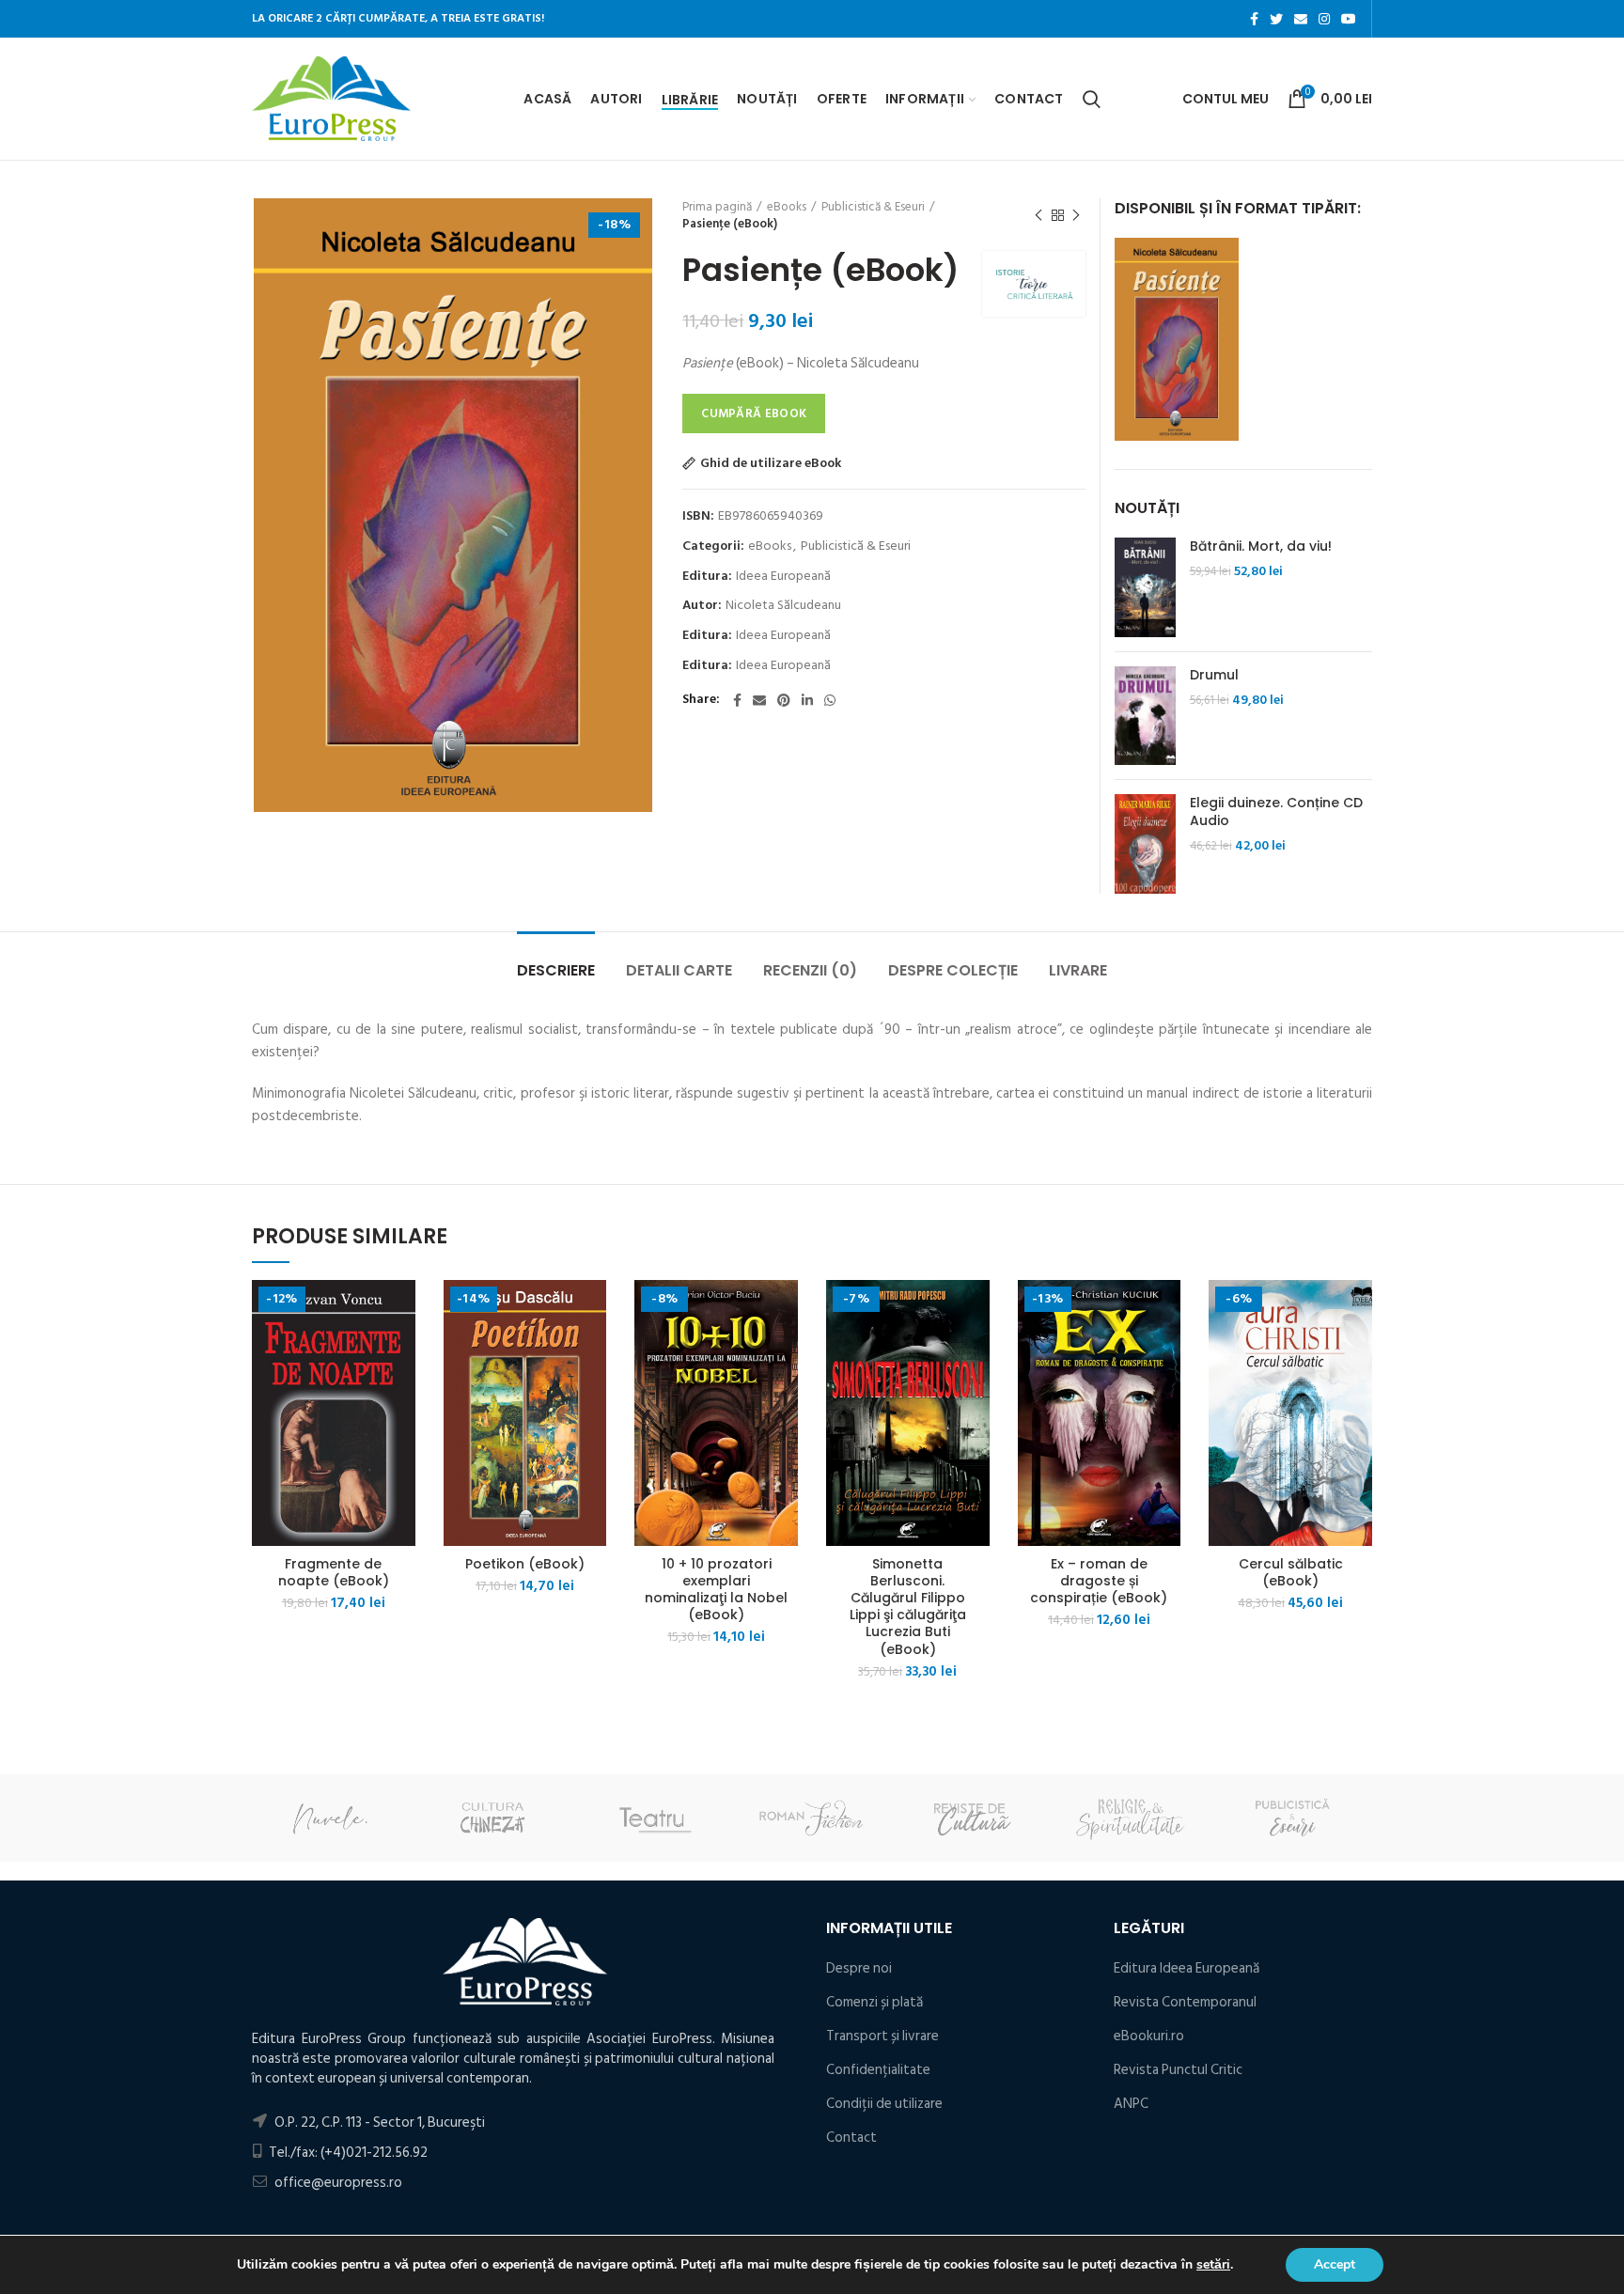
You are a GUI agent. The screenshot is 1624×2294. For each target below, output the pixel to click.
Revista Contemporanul (1185, 2002)
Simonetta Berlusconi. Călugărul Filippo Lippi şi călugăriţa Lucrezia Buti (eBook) (908, 1607)
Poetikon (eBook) (525, 1564)
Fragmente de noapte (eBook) (334, 1572)
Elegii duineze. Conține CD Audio (1276, 811)
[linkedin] (807, 700)
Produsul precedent (1038, 215)
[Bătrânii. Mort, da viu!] (1145, 587)
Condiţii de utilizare (884, 2104)
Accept (1335, 2264)
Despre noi (859, 1968)
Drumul (1214, 675)
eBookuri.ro (1149, 2036)
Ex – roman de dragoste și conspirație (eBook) (1099, 1581)
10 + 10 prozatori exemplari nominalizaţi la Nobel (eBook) (716, 1590)
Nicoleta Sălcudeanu (783, 606)
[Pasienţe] (1177, 339)
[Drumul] (1145, 716)
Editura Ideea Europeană (1187, 1968)
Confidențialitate (878, 2070)
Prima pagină (717, 207)
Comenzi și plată (874, 2002)
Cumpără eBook (754, 414)
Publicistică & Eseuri (873, 207)
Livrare (1078, 970)
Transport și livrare (882, 2036)
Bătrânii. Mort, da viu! (1261, 546)
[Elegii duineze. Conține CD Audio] (1145, 844)
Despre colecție (953, 970)
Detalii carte (679, 970)
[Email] (1301, 19)
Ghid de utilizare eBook (771, 463)
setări (1213, 2265)
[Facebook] (1254, 19)
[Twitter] (1276, 19)
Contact (851, 2138)
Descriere (556, 970)
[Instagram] (1324, 19)
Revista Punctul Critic (1178, 2070)
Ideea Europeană (783, 577)
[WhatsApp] (830, 700)
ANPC (1131, 2104)
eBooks (787, 207)
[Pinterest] (784, 700)
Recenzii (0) (810, 970)
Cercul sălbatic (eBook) (1291, 1572)
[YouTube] (1349, 19)
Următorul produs (1076, 215)
